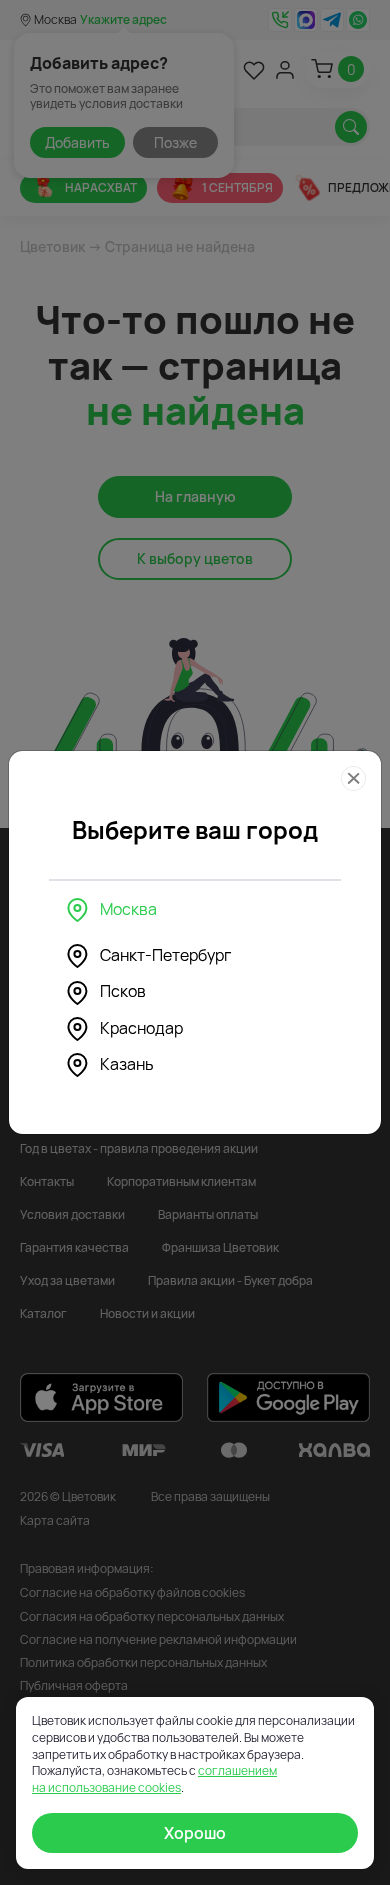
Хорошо (195, 1833)
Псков (123, 991)
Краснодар (141, 1028)
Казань (127, 1064)
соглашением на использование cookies (154, 1779)
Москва (128, 909)
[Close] (353, 778)
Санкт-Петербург (165, 955)
